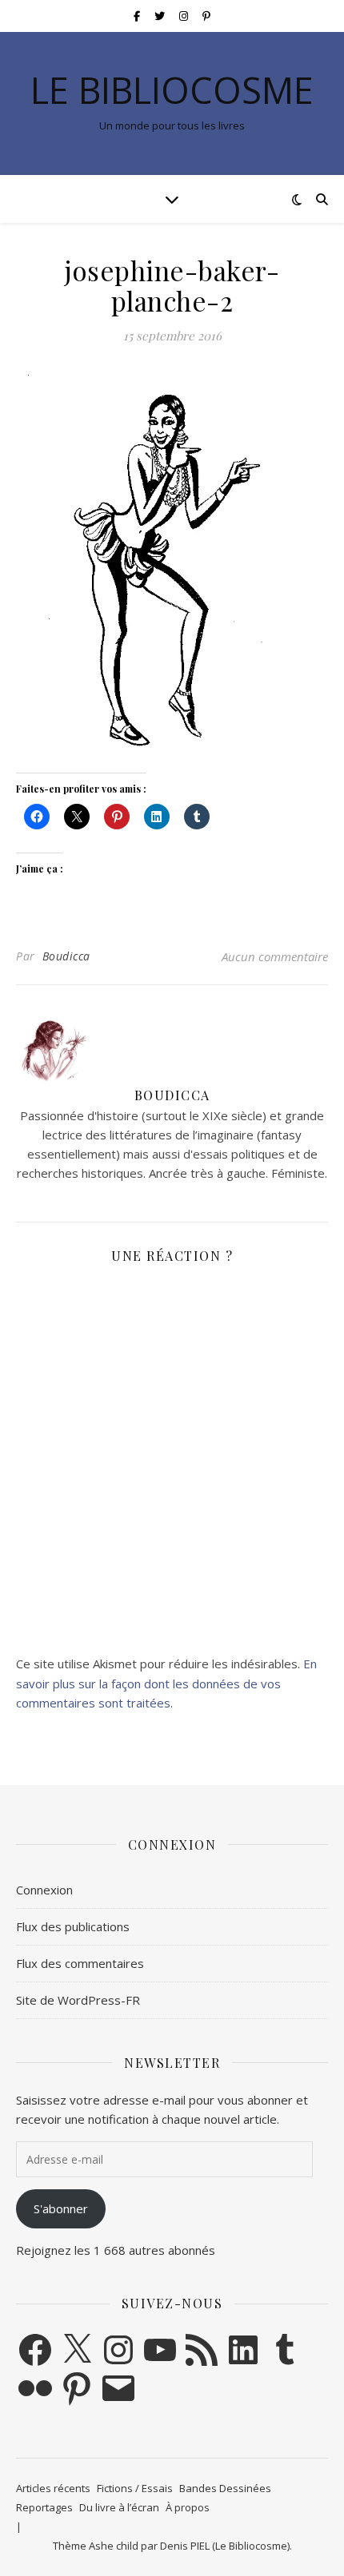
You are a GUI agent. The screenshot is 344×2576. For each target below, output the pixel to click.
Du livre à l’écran (119, 2507)
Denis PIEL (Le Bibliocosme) (225, 2546)
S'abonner (61, 2208)
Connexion (44, 1890)
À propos (188, 2507)
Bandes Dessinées (225, 2488)
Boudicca (66, 956)
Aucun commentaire (275, 956)
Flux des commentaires (80, 1963)
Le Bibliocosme (172, 90)
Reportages (44, 2507)
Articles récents (53, 2488)
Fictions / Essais (135, 2488)
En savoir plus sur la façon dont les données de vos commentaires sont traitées (166, 1683)
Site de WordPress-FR (78, 2000)
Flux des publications (73, 1926)
